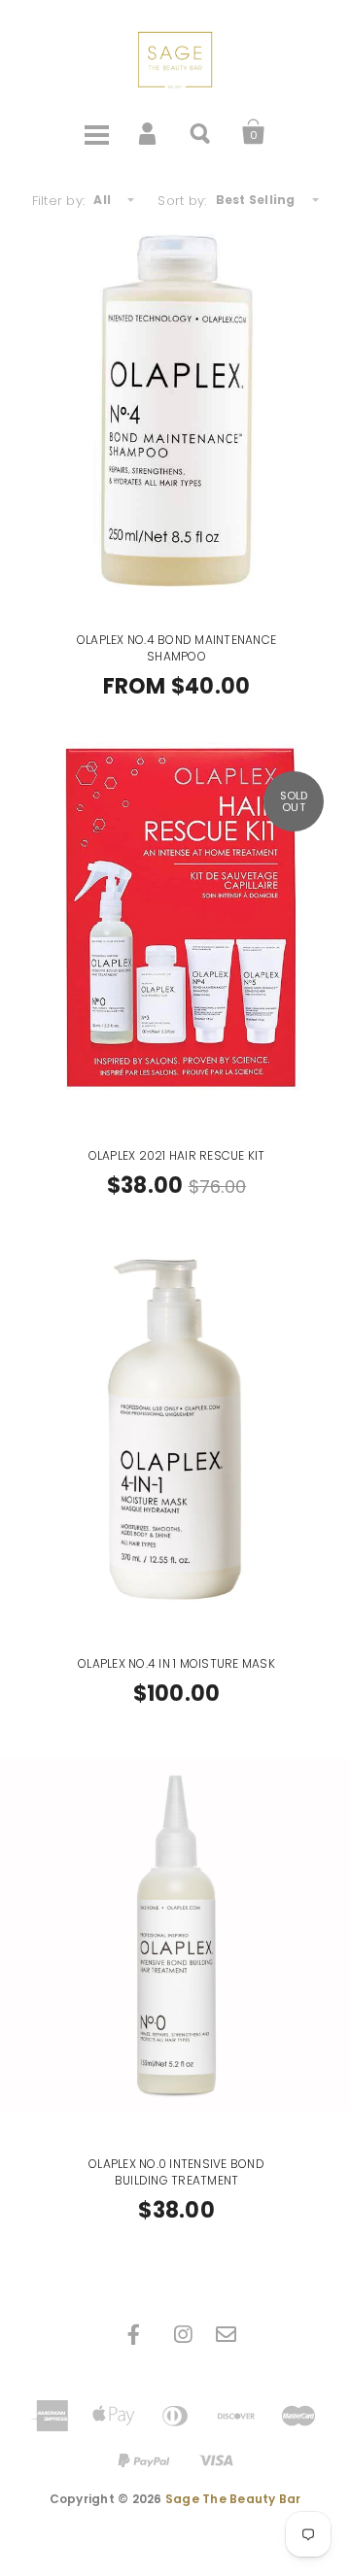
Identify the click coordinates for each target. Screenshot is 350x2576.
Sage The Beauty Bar (233, 2499)
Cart (254, 132)
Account (149, 132)
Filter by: (59, 201)
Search (201, 132)
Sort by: (182, 201)
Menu (96, 132)
